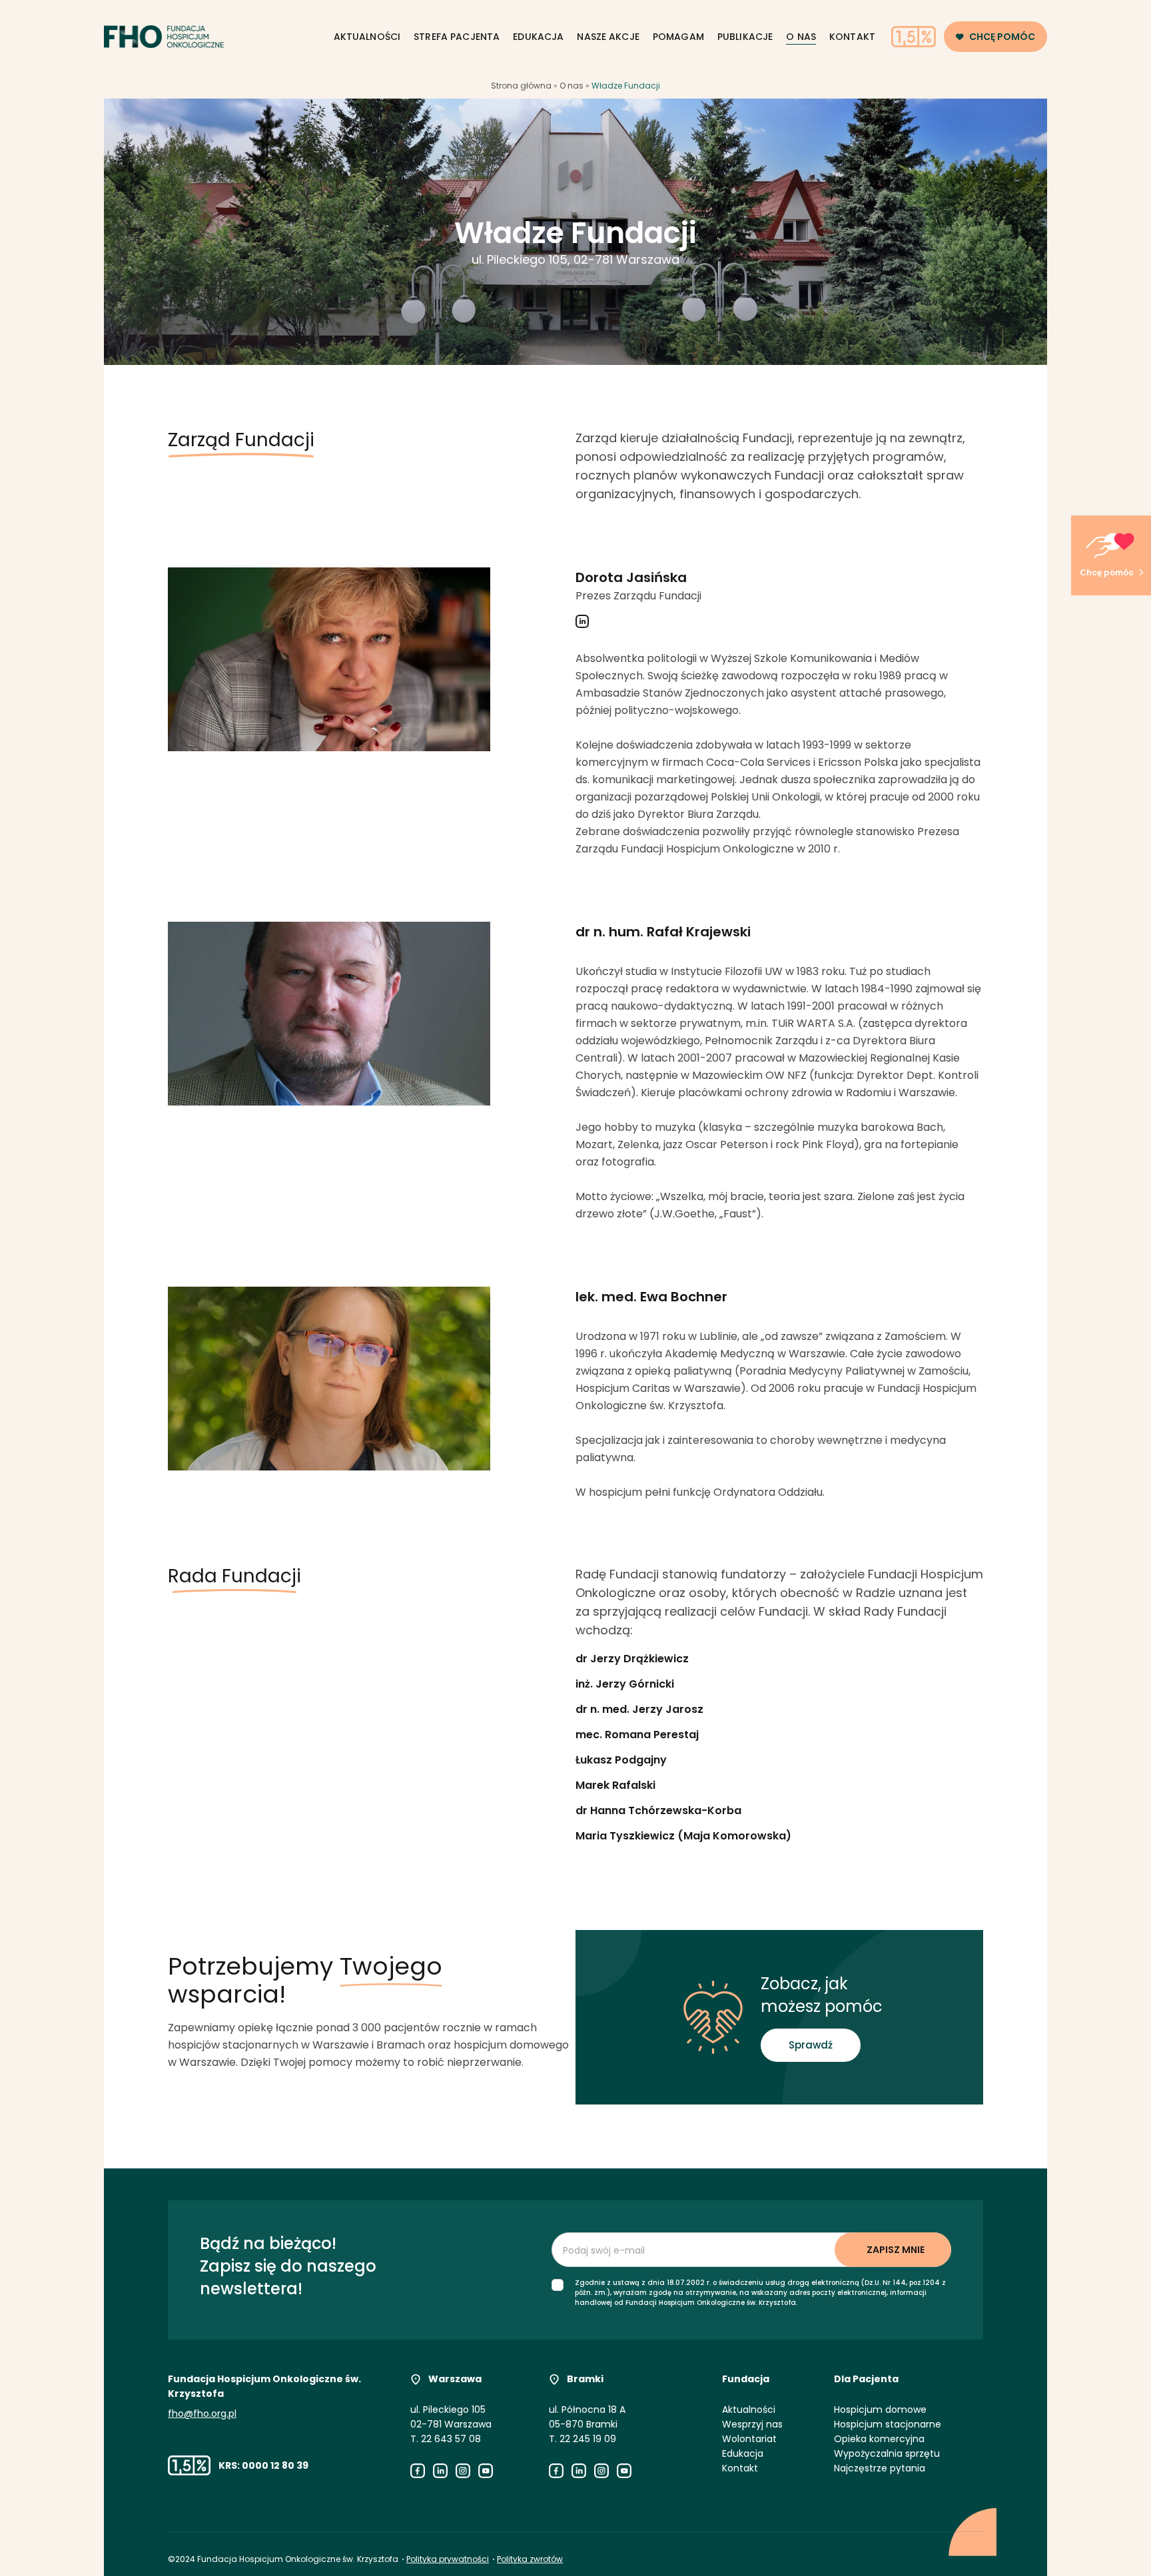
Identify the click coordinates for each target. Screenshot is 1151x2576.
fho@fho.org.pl (202, 2414)
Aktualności (367, 37)
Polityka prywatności (448, 2559)
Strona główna (521, 86)
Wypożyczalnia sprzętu (887, 2453)
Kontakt (852, 37)
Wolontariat (749, 2439)
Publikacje (745, 37)
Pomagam (678, 37)
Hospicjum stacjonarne (888, 2424)
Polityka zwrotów (530, 2559)
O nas (801, 37)
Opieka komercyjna (879, 2439)
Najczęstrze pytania (880, 2468)
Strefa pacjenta (457, 37)
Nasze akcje (608, 37)
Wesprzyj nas (752, 2424)
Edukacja (538, 37)
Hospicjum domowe (880, 2410)
